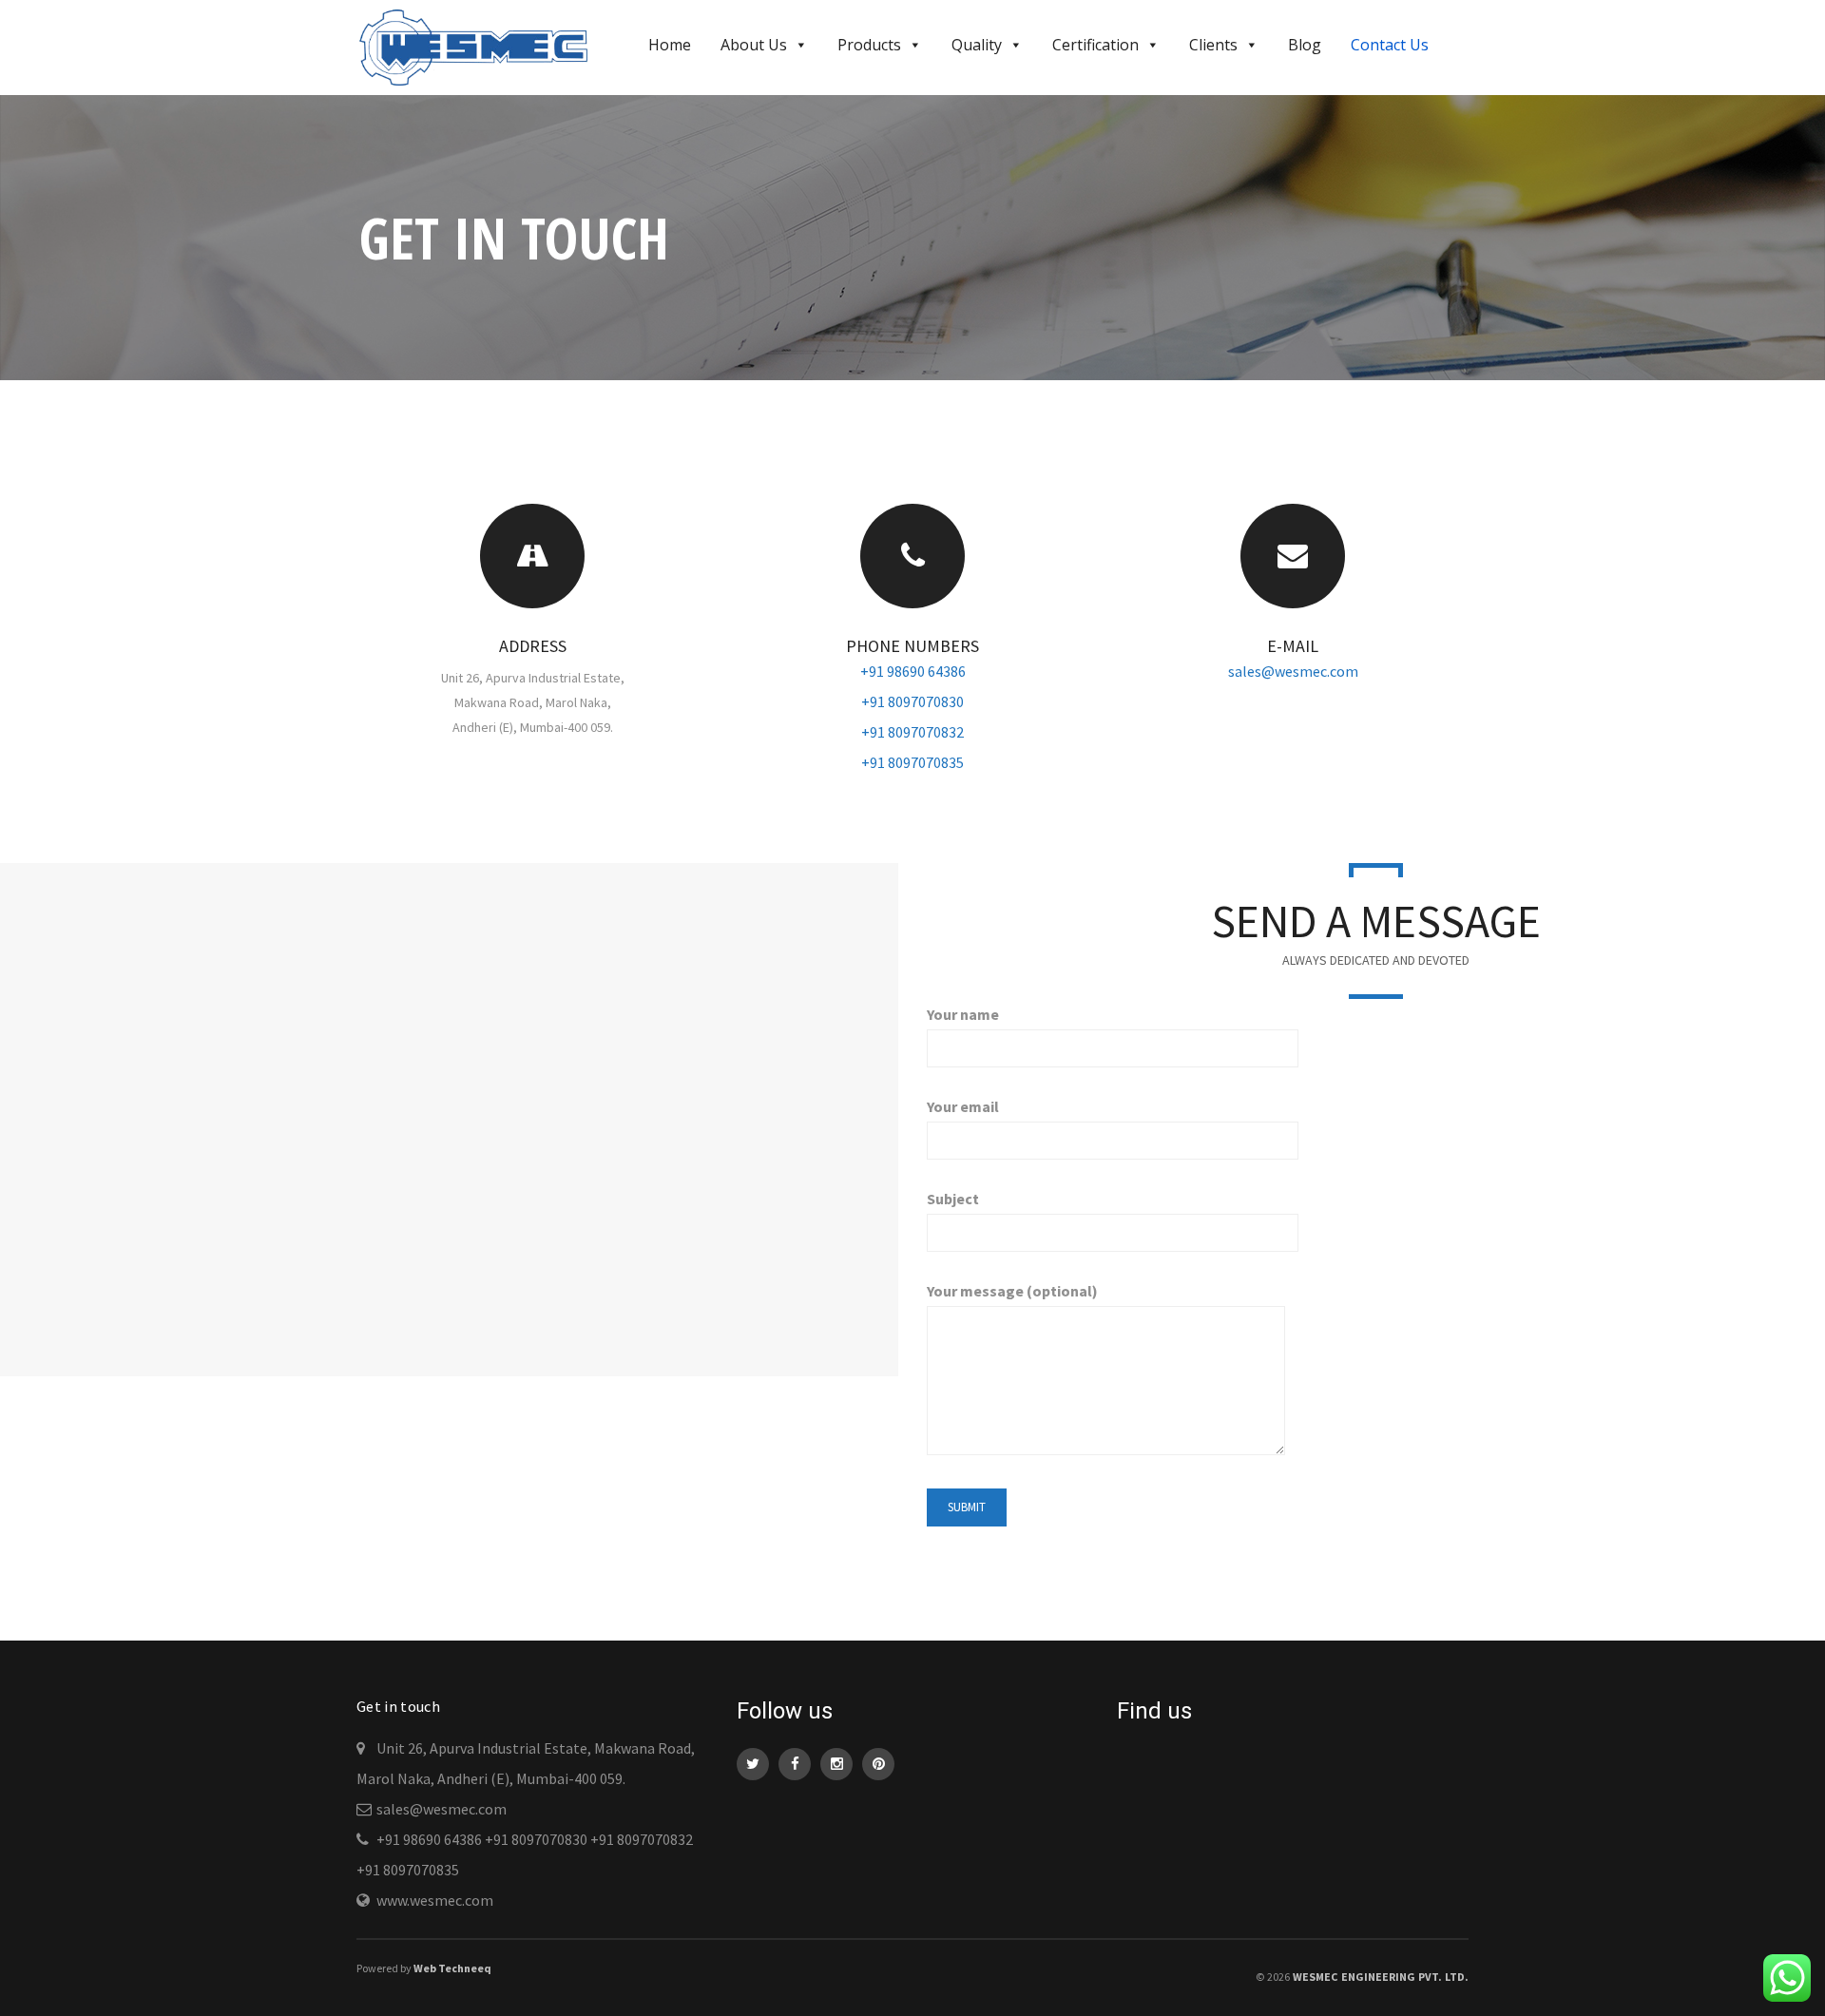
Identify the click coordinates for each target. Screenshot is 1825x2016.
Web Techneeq (452, 1968)
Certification (1095, 45)
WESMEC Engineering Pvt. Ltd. (1381, 1977)
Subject (953, 1199)
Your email (963, 1106)
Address (533, 646)
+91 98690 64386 (913, 671)
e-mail (1293, 646)
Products (869, 45)
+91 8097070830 (912, 701)
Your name (963, 1014)
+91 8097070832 (912, 732)
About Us (754, 45)
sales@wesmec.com (1293, 671)
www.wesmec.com (435, 1900)
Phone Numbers (912, 646)
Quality (977, 45)
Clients (1213, 45)
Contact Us (1390, 45)
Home (670, 45)
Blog (1305, 45)
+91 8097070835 (912, 762)
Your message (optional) (1012, 1291)
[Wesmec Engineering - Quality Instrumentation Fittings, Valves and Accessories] (481, 46)
